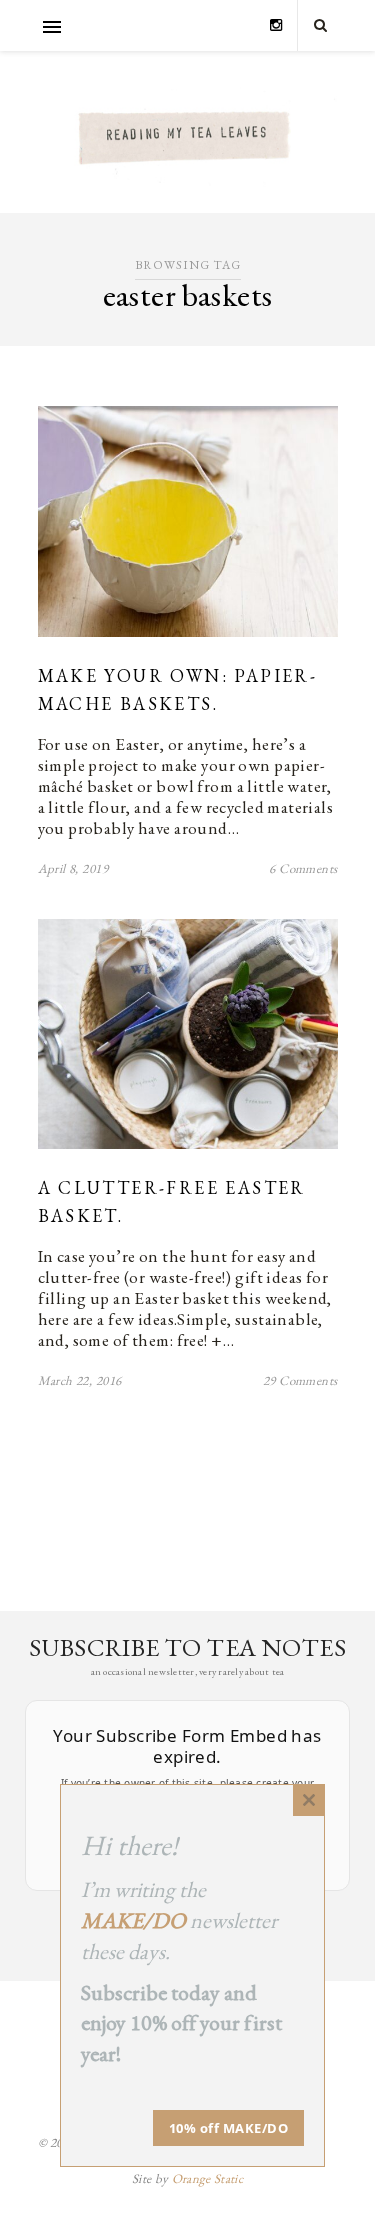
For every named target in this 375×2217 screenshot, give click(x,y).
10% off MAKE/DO (229, 2128)
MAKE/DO (133, 1920)
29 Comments (300, 1380)
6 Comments (303, 868)
